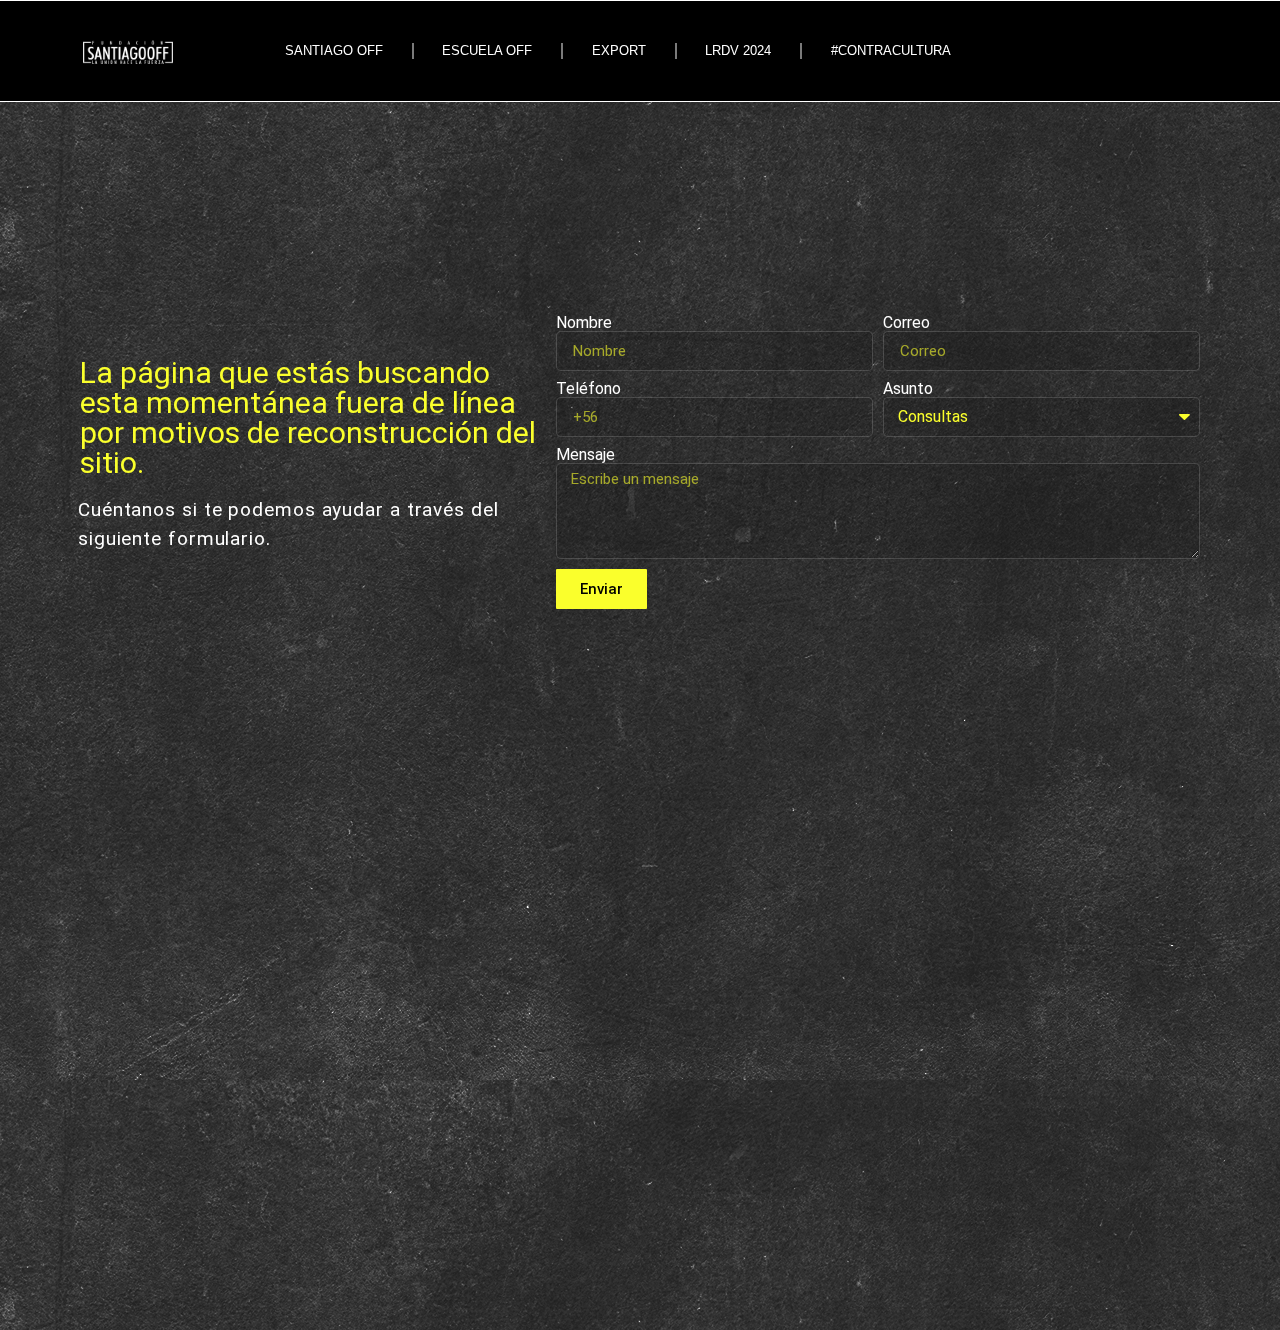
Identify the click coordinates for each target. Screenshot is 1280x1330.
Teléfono (588, 389)
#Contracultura (891, 50)
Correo (906, 323)
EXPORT (619, 50)
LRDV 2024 (738, 50)
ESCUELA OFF (487, 50)
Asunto (908, 389)
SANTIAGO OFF (334, 50)
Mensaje (585, 455)
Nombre (584, 323)
